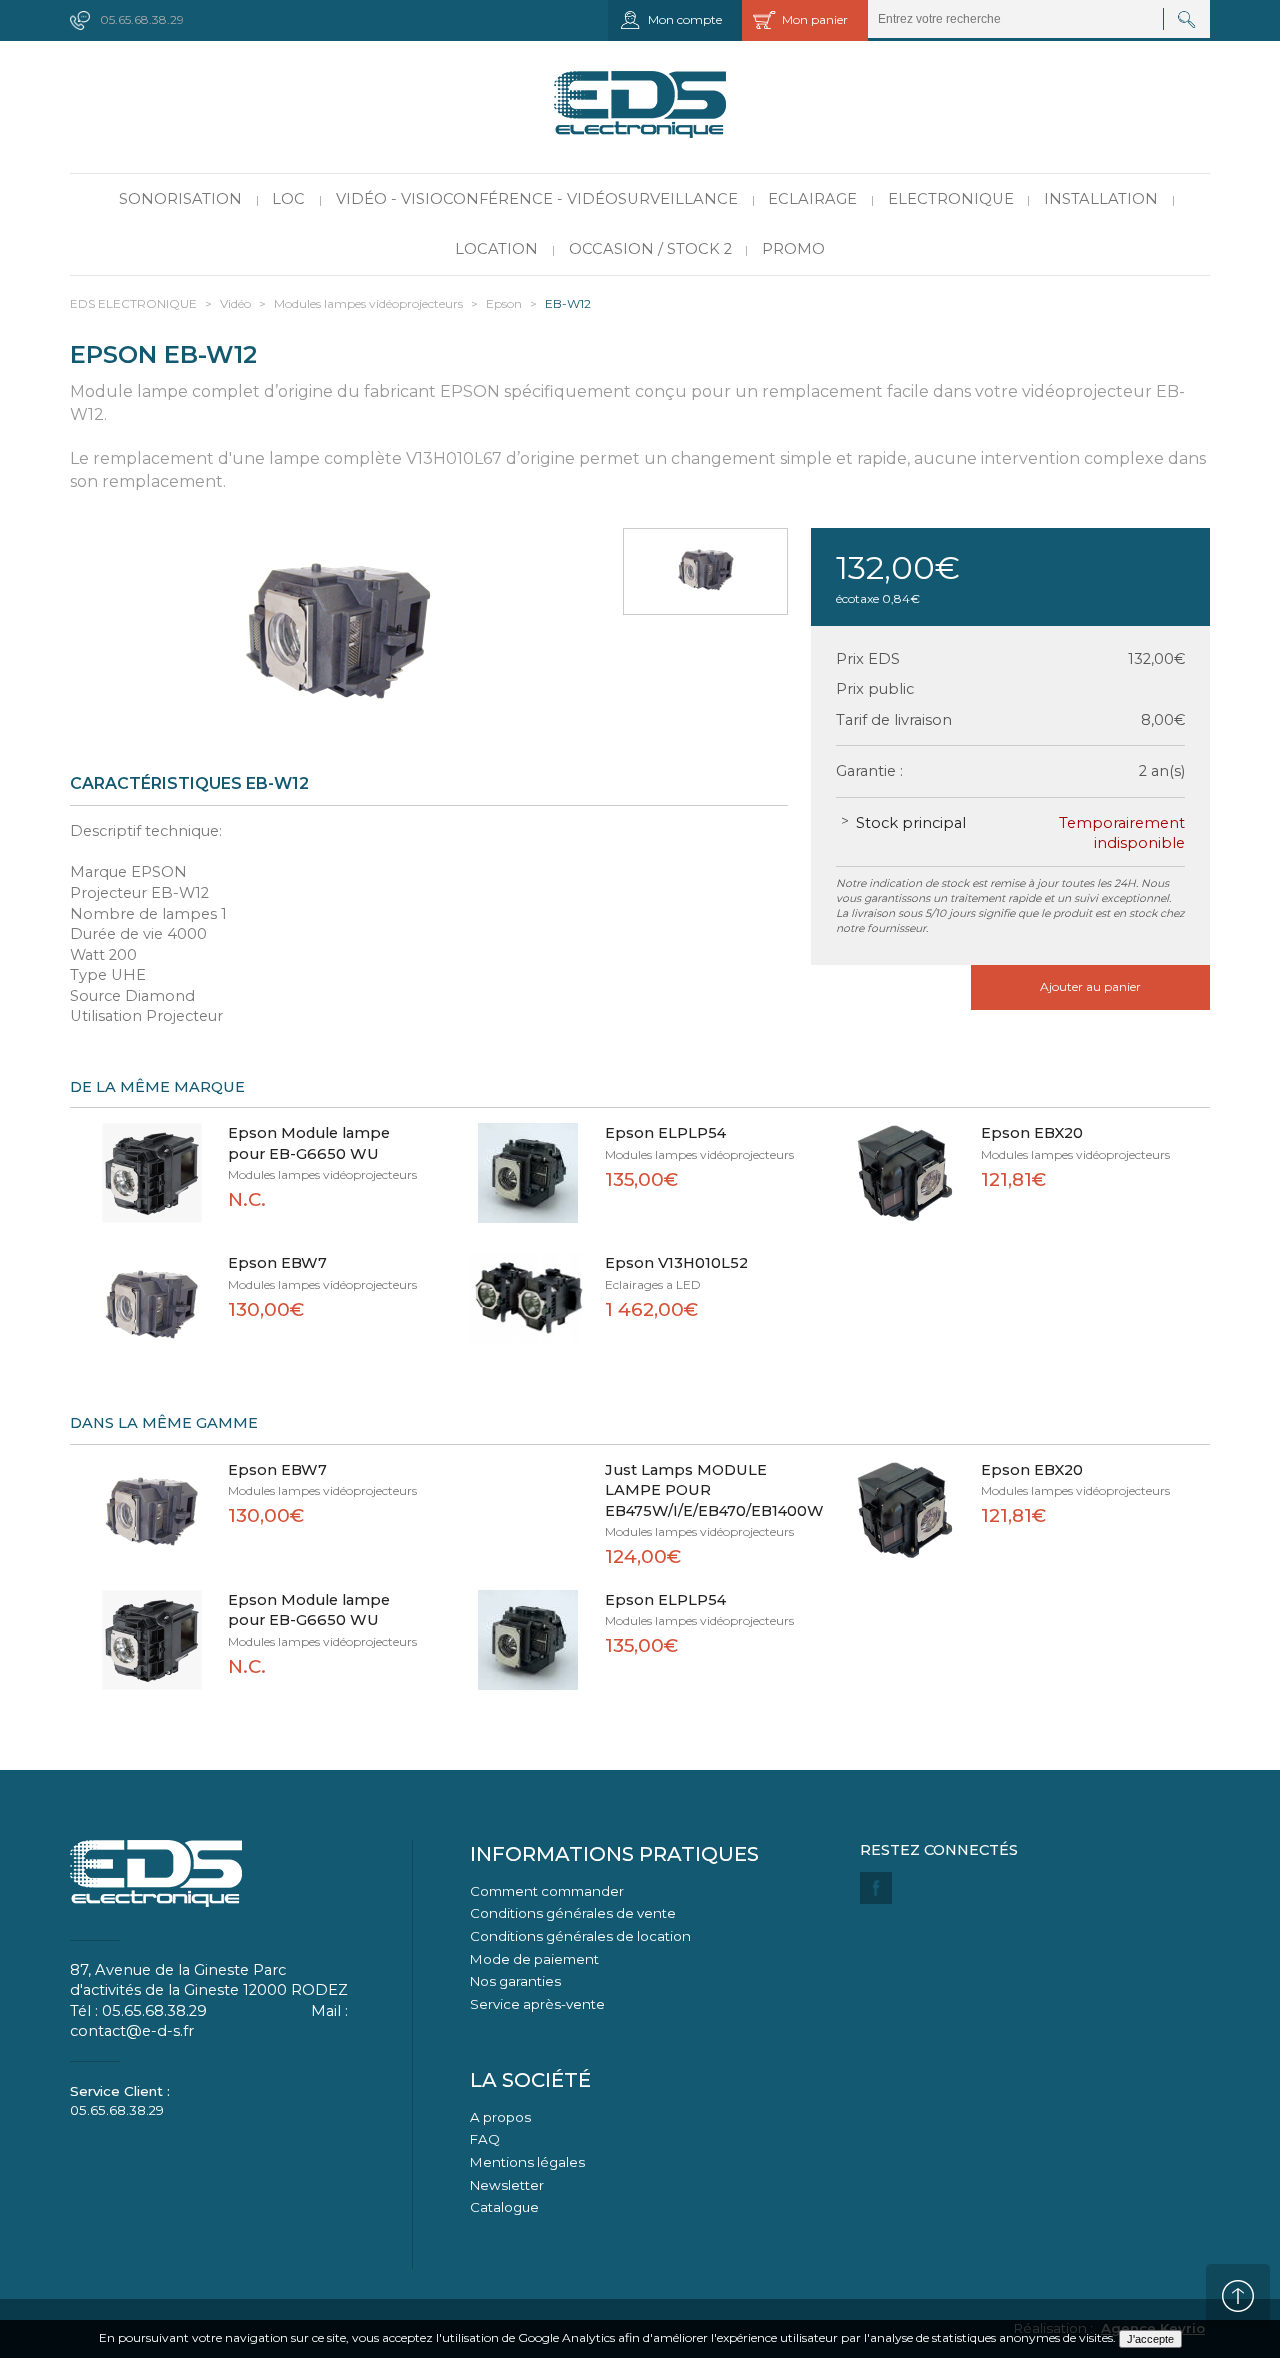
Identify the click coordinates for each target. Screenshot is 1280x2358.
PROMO (793, 249)
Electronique (951, 199)
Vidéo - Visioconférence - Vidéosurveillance (537, 199)
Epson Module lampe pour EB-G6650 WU (309, 1143)
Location (496, 249)
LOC (288, 199)
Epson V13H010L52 (676, 1263)
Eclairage (812, 199)
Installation (1101, 199)
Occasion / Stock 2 (650, 249)
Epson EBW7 (277, 1263)
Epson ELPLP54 (665, 1133)
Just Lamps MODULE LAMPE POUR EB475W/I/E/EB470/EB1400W (702, 1490)
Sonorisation (180, 199)
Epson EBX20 (1032, 1133)
